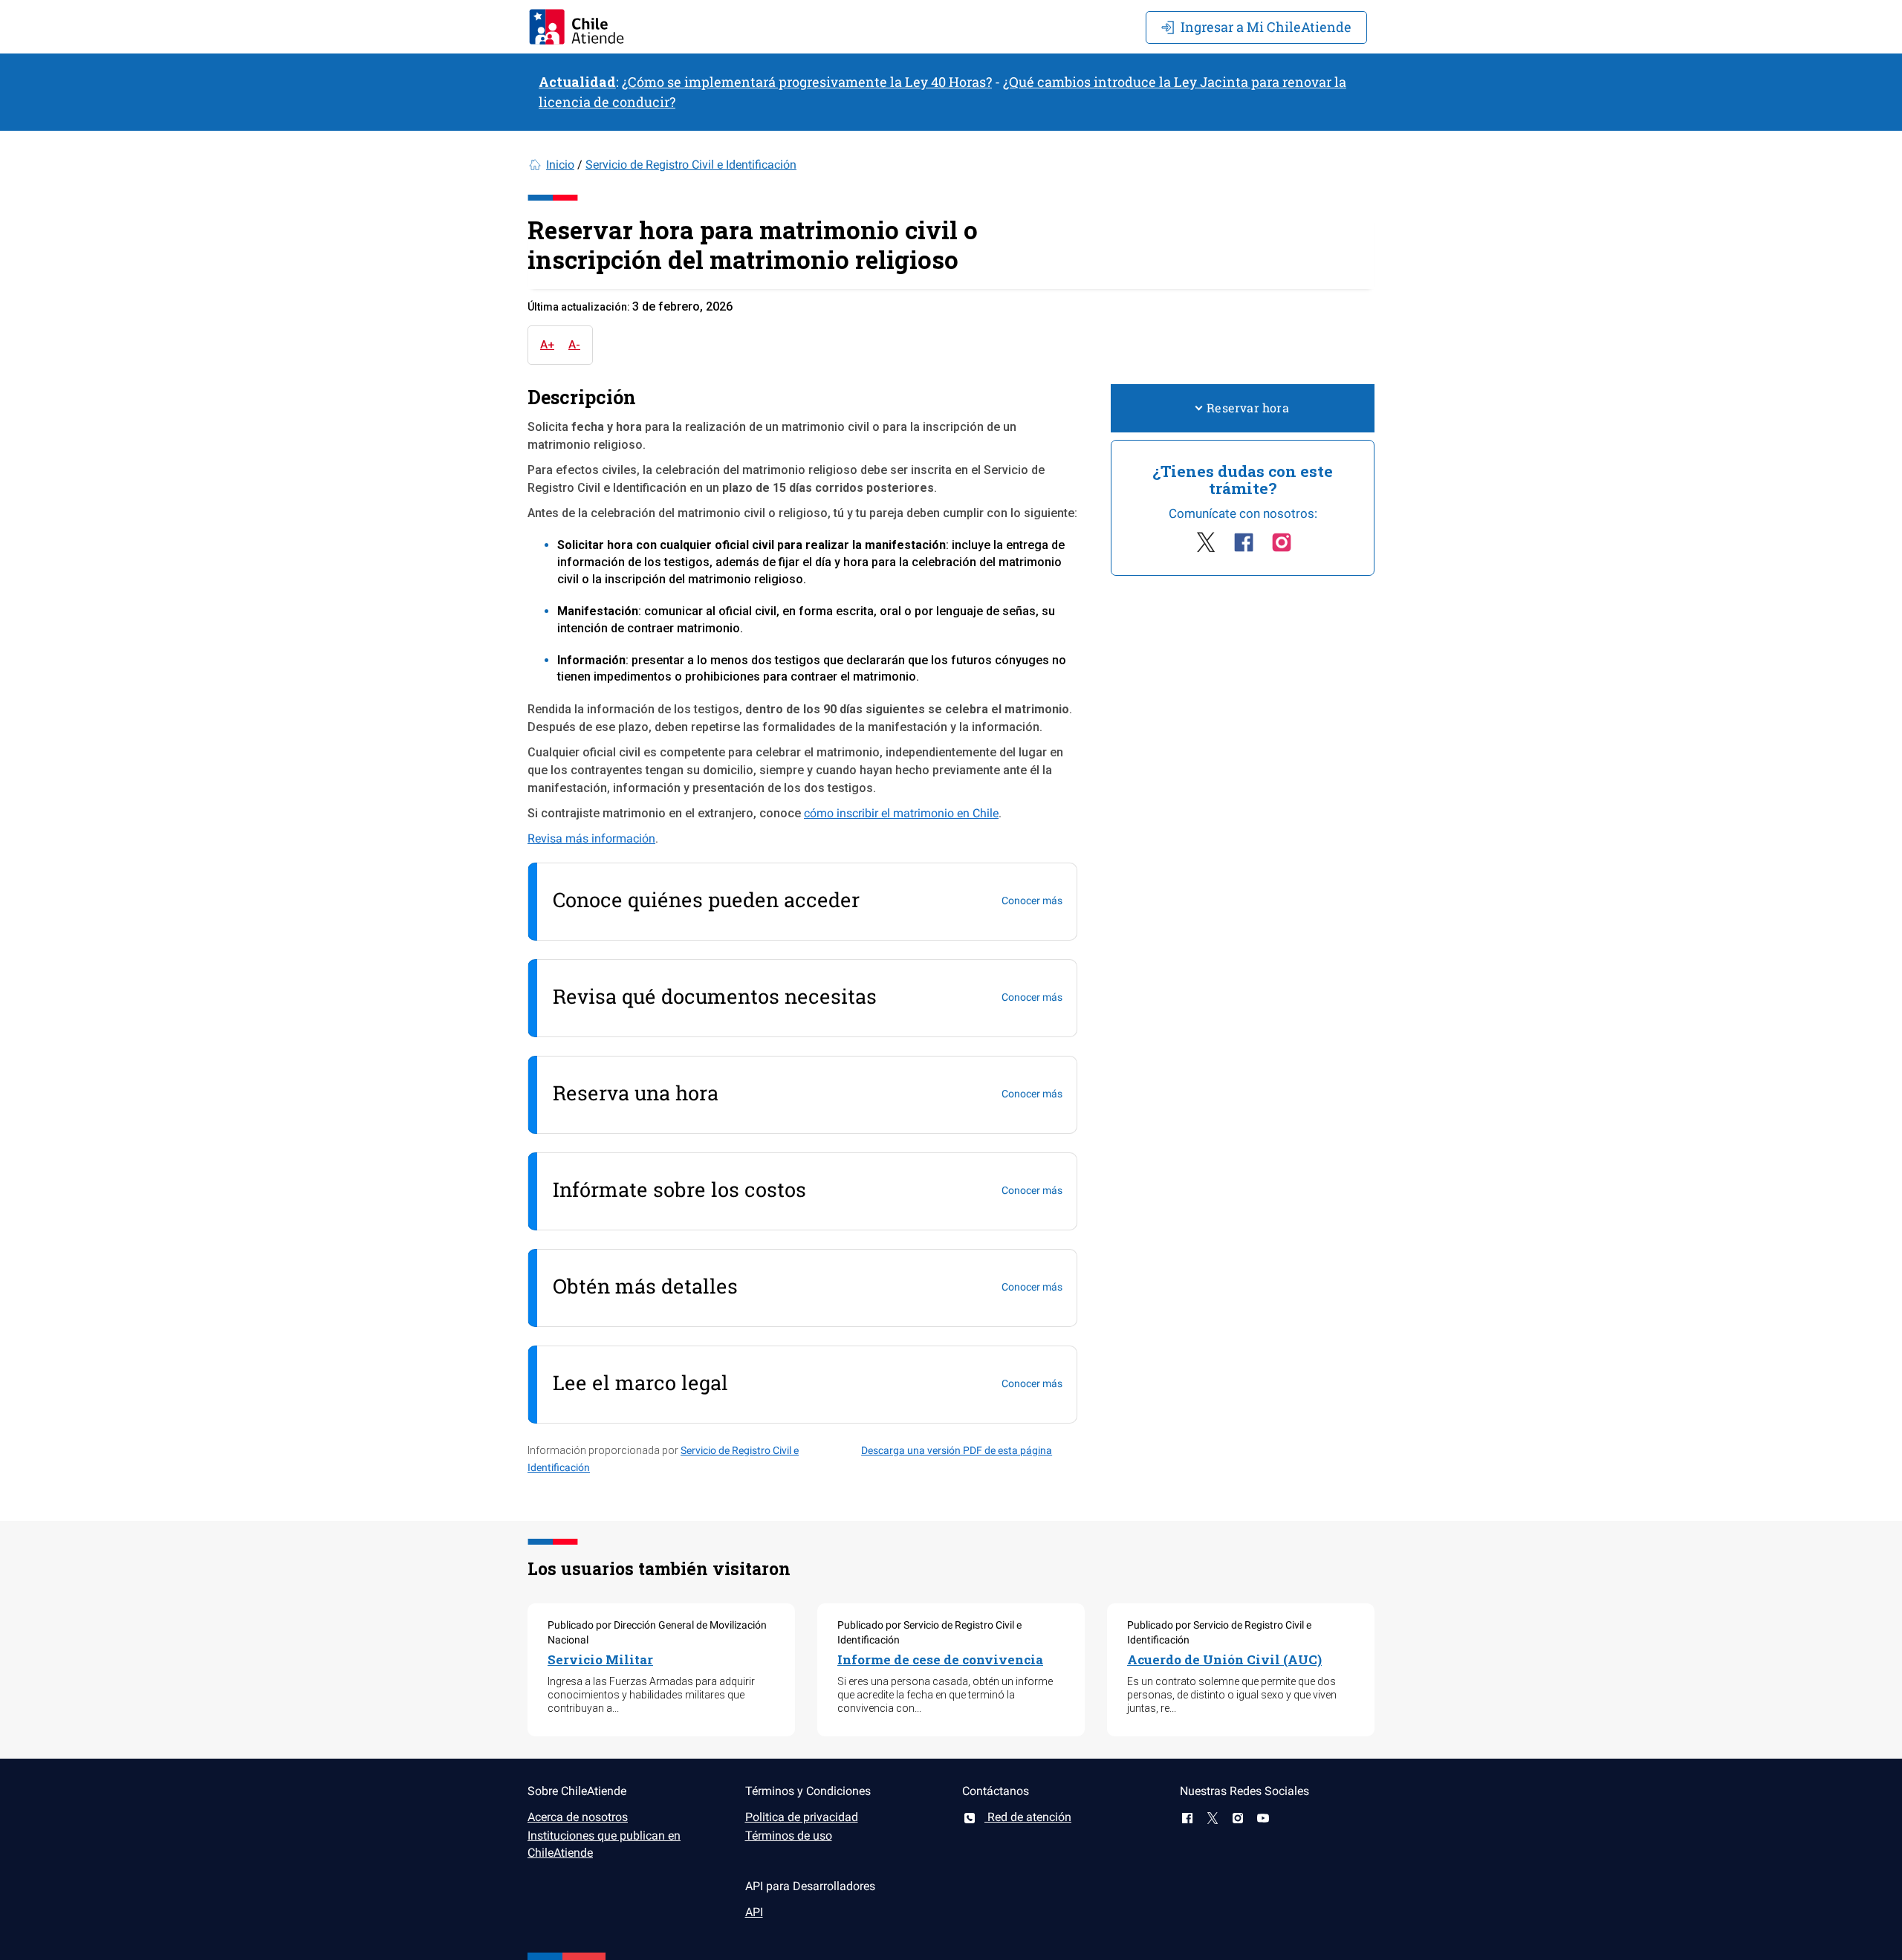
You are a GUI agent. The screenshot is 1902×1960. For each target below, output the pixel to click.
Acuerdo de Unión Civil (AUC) (1224, 1659)
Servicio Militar (600, 1659)
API (754, 1912)
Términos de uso (789, 1836)
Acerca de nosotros (578, 1817)
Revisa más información (591, 838)
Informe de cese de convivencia (940, 1659)
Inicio (560, 165)
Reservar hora (1248, 408)
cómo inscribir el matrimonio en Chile (901, 813)
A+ (547, 345)
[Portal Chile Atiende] (577, 27)
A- (574, 345)
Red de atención (1028, 1817)
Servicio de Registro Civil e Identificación (691, 165)
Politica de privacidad (802, 1817)
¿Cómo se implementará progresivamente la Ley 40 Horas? (807, 82)
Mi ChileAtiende (1266, 27)
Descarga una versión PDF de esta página (957, 1450)
